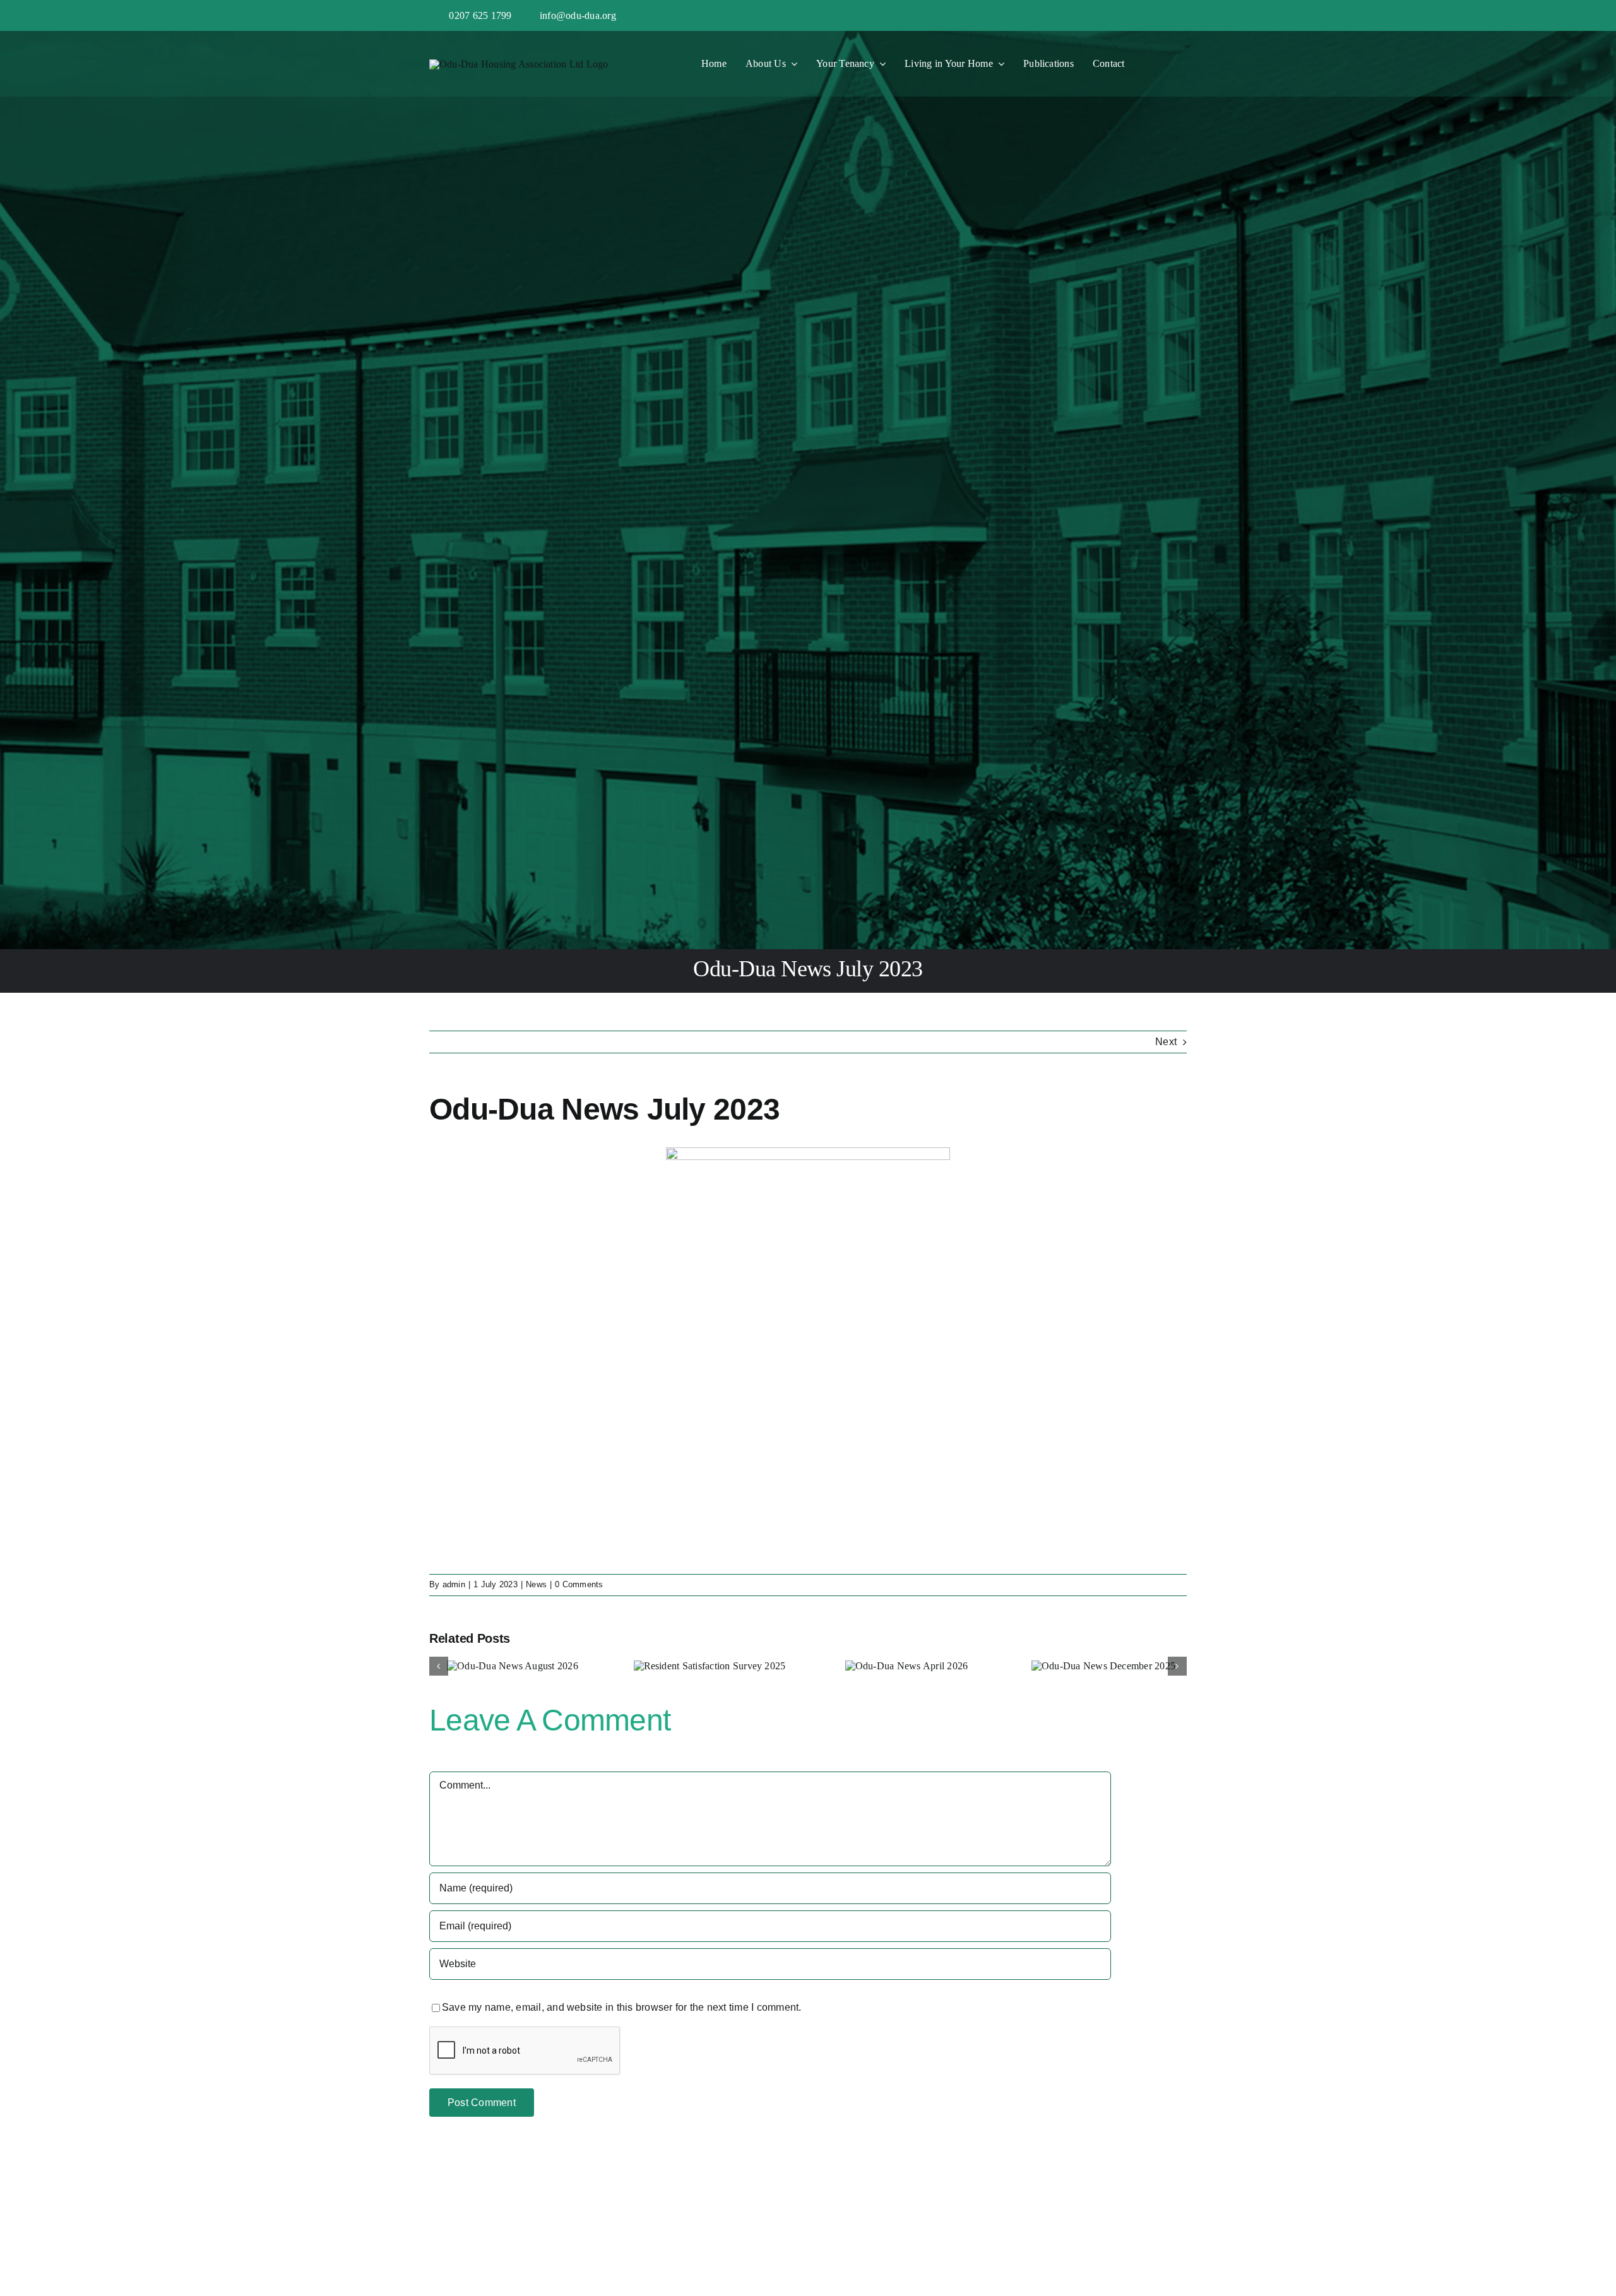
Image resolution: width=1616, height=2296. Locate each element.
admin (454, 1584)
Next (1166, 1042)
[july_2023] (808, 1152)
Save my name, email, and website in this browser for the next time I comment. (621, 2007)
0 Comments (579, 1584)
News (536, 1584)
